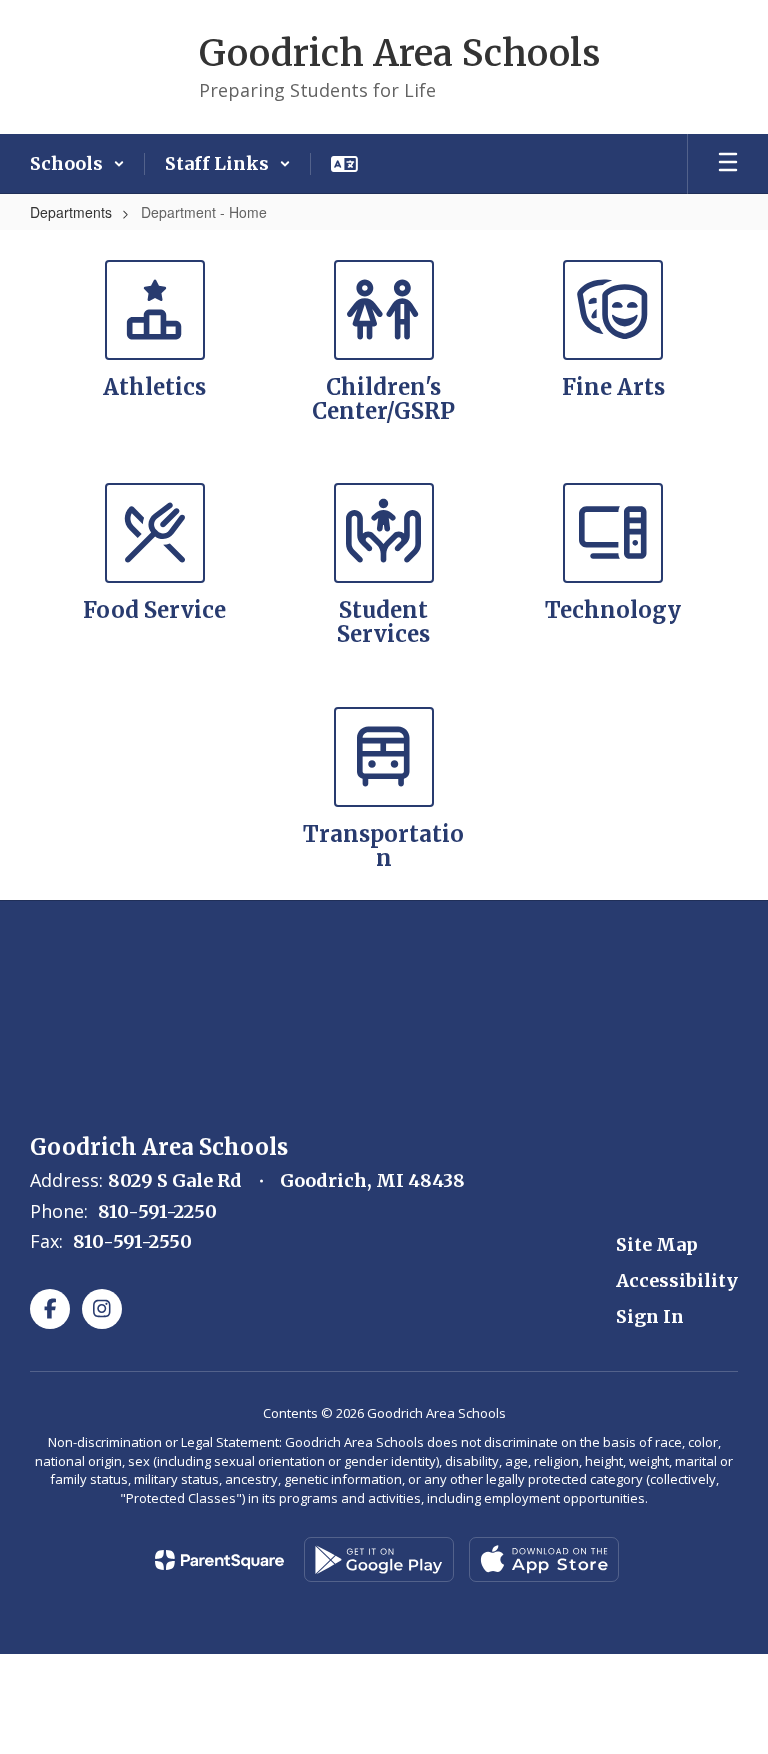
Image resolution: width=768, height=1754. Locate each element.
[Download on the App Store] (544, 1559)
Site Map (657, 1244)
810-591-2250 (157, 1211)
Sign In (650, 1316)
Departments (71, 212)
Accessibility (677, 1280)
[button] (77, 164)
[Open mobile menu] (728, 164)
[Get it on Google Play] (379, 1559)
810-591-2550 (132, 1241)
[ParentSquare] (219, 1560)
